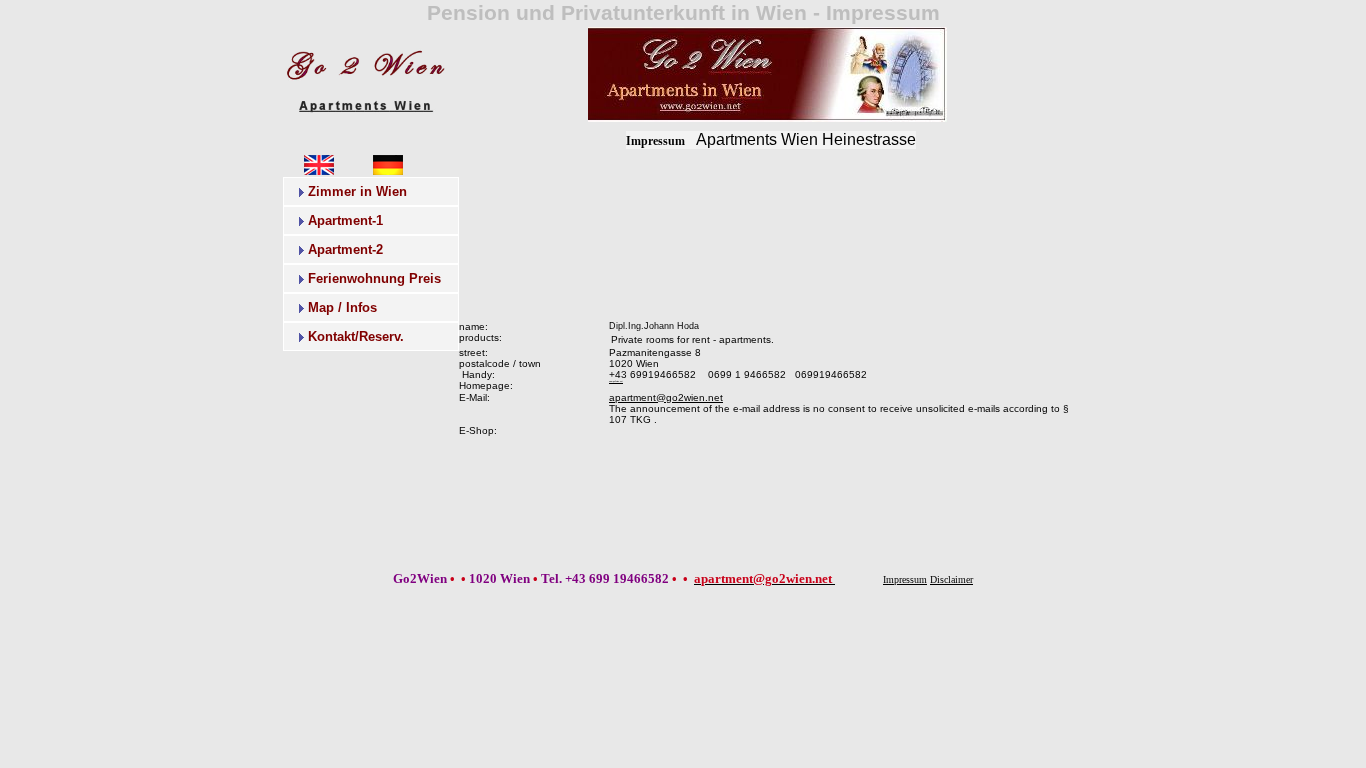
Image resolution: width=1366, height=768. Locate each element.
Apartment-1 (345, 220)
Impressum (655, 141)
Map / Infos (342, 307)
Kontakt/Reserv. (356, 336)
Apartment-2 (345, 249)
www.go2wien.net (616, 381)
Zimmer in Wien (357, 191)
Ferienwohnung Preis (374, 278)
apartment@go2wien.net (666, 397)
